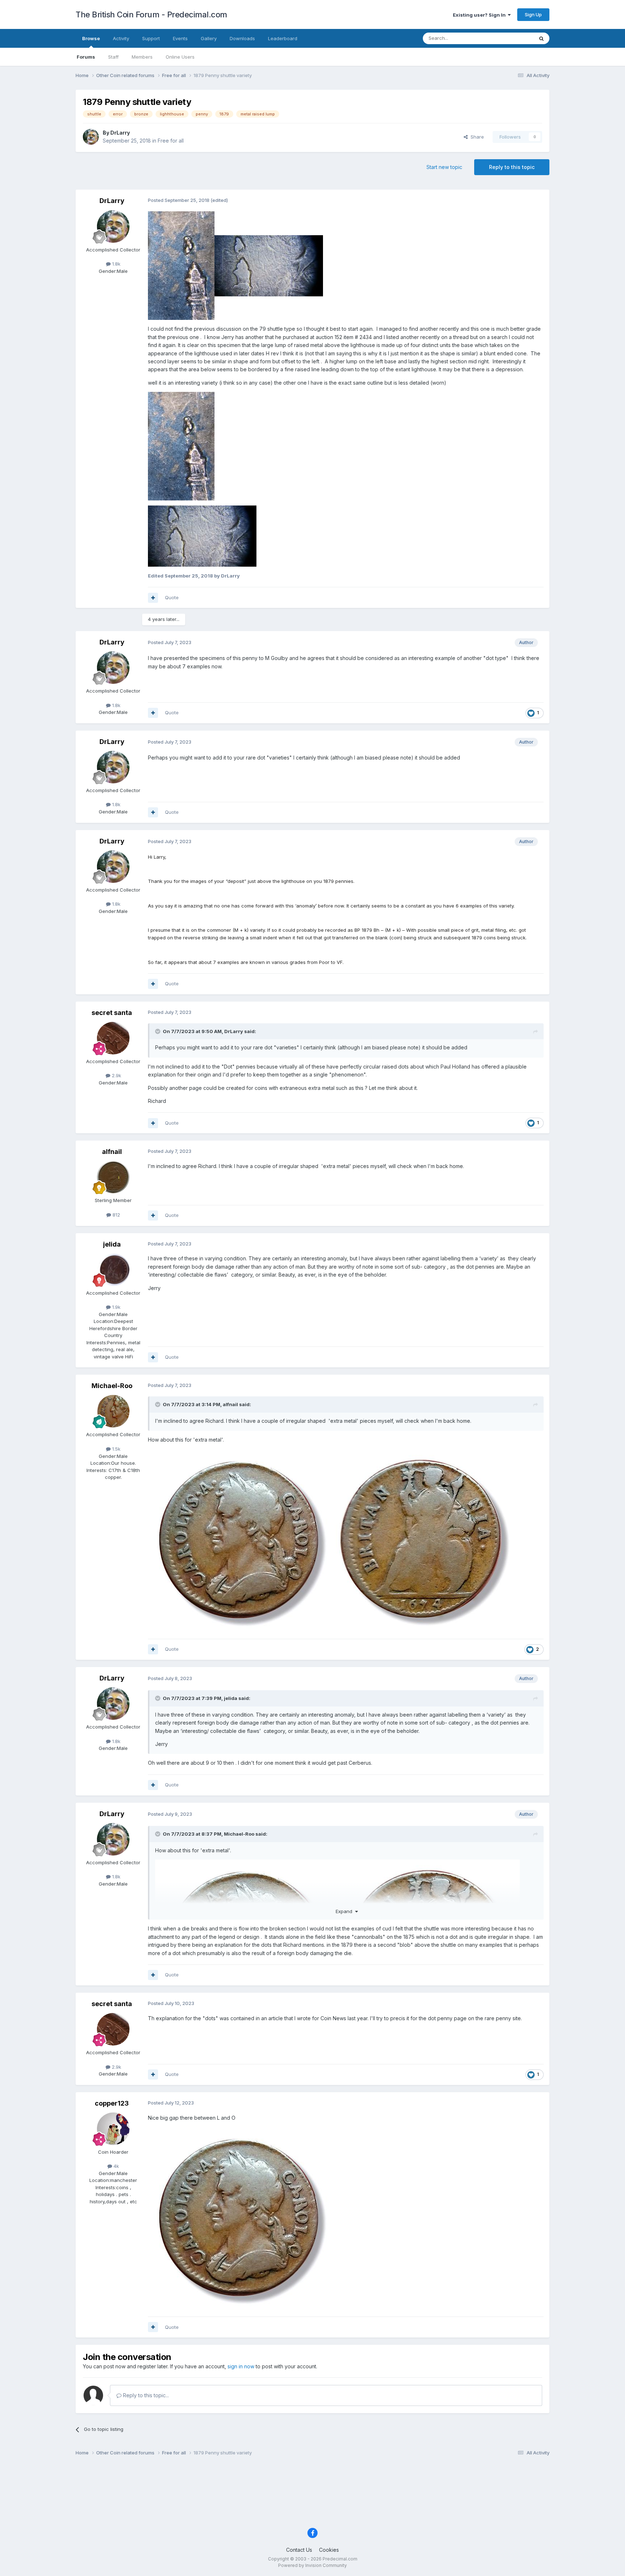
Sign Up (533, 14)
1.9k (116, 1307)
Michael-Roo (112, 1386)
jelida (112, 1244)
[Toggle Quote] (158, 1031)
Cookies (329, 2550)
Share (476, 137)
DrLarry (120, 133)
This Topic (512, 38)
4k (116, 2166)
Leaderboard (283, 38)
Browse (91, 38)
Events (180, 38)
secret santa (112, 1013)
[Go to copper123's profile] (113, 2129)
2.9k (116, 1075)
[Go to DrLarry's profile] (91, 137)
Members (142, 57)
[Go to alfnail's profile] (113, 1177)
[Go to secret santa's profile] (113, 1038)
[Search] (541, 38)
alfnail (112, 1152)
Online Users (180, 57)
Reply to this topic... (145, 2395)
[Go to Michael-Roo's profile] (113, 1411)
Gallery (209, 38)
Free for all (171, 141)
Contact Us (299, 2550)
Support (151, 38)
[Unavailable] (181, 446)
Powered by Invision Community (312, 2565)
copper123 (112, 2103)
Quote (172, 597)
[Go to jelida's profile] (113, 1270)
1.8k (116, 264)
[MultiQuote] (153, 598)
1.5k (116, 1449)
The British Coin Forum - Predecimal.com (151, 14)
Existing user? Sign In (480, 15)
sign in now (241, 2366)
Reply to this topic (512, 167)
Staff (113, 57)
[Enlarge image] (181, 265)
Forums (86, 57)
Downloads (242, 38)
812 (116, 1215)
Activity (121, 38)
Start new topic (444, 167)
